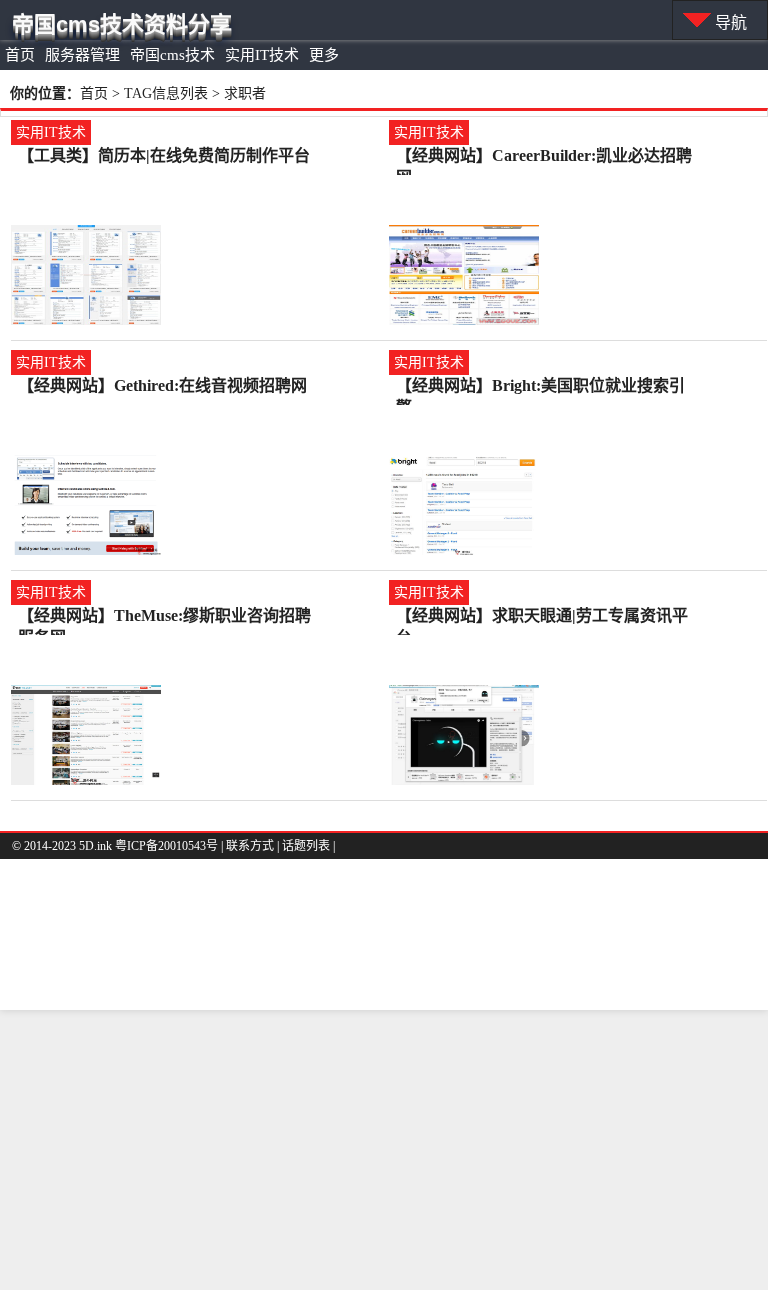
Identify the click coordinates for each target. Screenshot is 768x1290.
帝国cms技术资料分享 (122, 24)
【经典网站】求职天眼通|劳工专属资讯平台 (542, 617)
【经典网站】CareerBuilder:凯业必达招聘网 (544, 157)
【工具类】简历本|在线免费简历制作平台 (164, 155)
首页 (20, 55)
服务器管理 (82, 55)
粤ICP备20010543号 (166, 846)
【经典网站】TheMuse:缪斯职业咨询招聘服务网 (164, 617)
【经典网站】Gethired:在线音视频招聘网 (162, 385)
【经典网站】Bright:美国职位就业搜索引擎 (540, 387)
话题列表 (306, 846)
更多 (324, 55)
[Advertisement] (384, 1150)
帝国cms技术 (172, 55)
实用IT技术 (262, 55)
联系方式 (250, 846)
